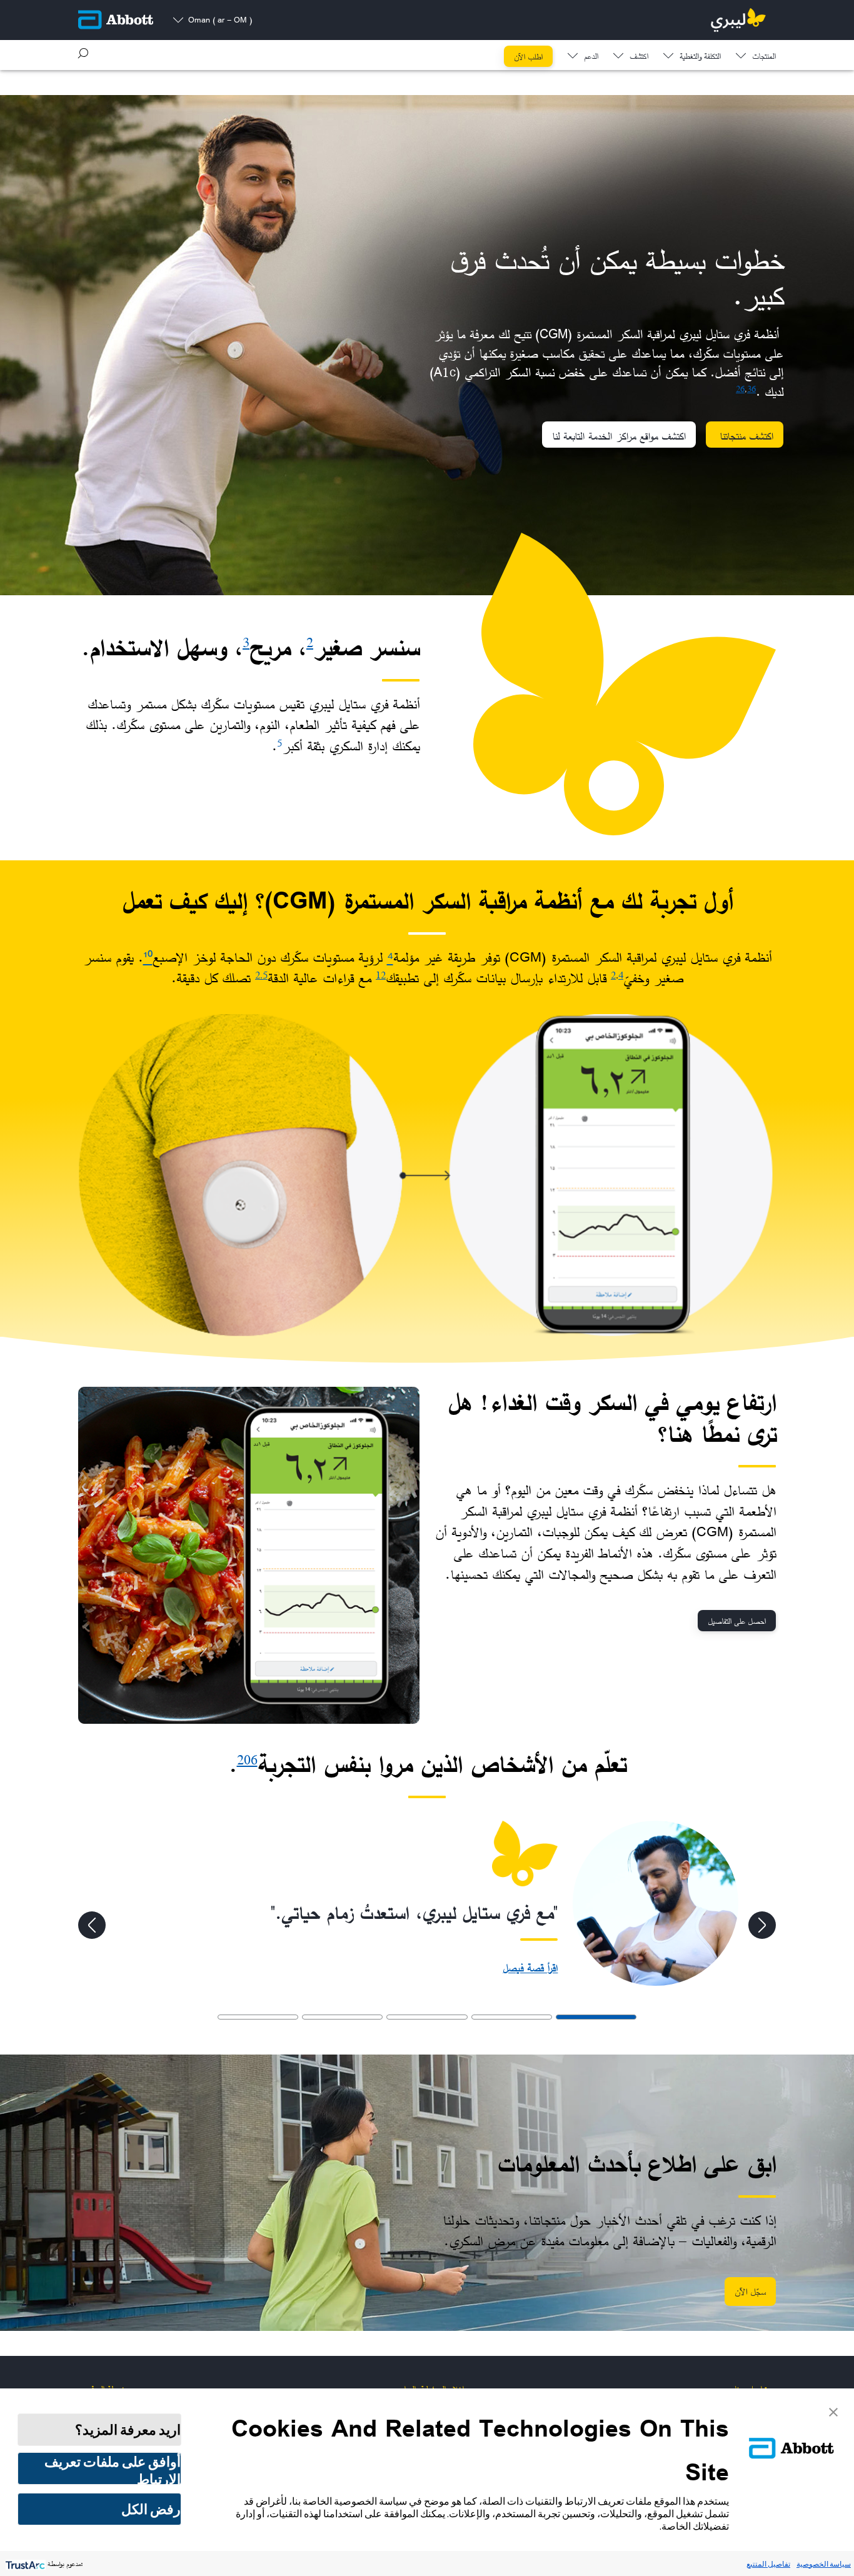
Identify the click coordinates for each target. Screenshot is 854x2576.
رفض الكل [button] (151, 2509)
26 (740, 389)
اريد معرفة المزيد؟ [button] (128, 2430)
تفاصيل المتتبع (768, 2564)
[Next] (92, 1925)
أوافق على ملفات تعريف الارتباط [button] (113, 2469)
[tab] (596, 2017)
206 (247, 1760)
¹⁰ (148, 957)
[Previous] (762, 1925)
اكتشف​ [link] (639, 57)
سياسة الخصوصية (824, 2564)
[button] (83, 53)
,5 (264, 975)
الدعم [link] (591, 57)
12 (381, 975)
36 (751, 389)
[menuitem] (756, 53)
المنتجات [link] (764, 57)
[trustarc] (24, 2564)
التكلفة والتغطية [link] (700, 57)
